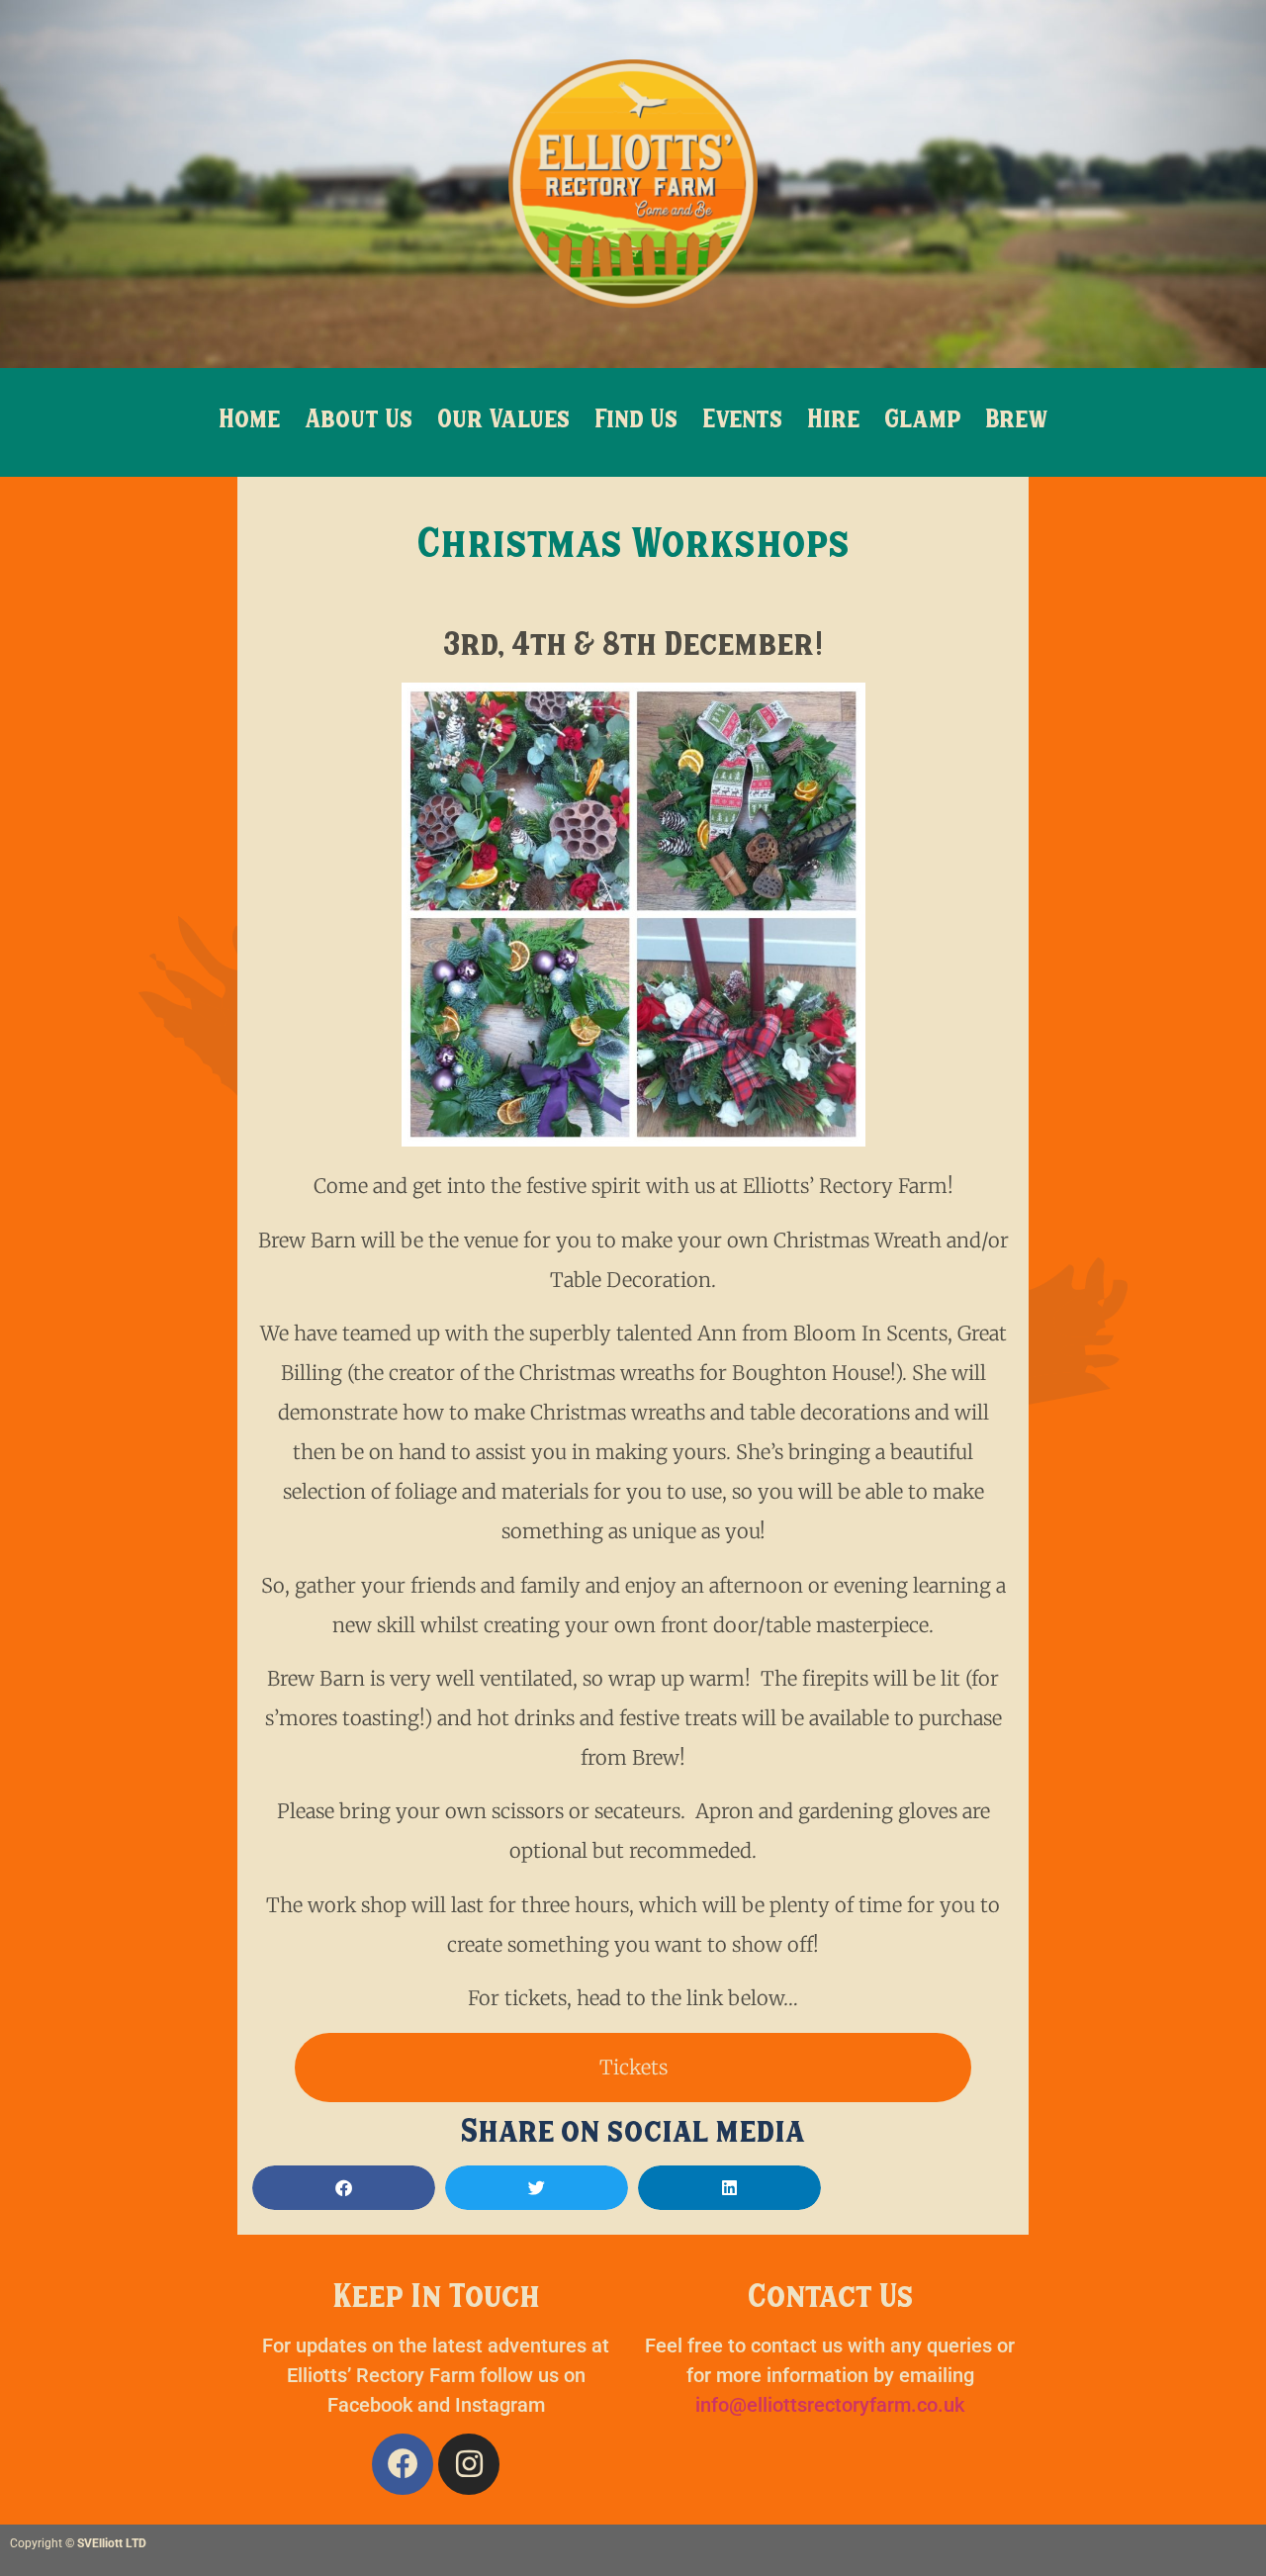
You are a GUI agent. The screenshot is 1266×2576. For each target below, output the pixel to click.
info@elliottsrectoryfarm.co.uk (830, 2405)
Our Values (503, 422)
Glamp (922, 422)
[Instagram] (469, 2464)
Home (249, 422)
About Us (359, 422)
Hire (833, 422)
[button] (344, 2188)
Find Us (636, 422)
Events (742, 422)
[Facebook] (403, 2464)
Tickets (633, 2067)
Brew (1017, 422)
